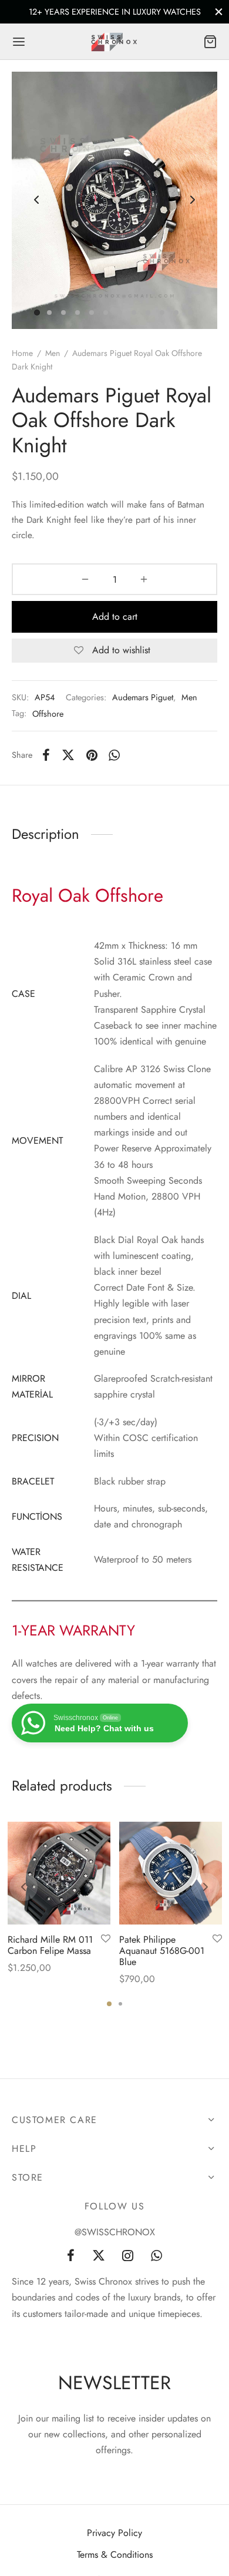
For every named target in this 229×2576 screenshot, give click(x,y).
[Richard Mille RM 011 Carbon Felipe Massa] (59, 1873)
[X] (68, 755)
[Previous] (23, 1887)
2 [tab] (120, 2004)
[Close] (219, 11)
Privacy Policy (114, 2533)
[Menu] (19, 42)
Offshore (48, 714)
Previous (36, 200)
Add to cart (115, 617)
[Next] (206, 1887)
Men (53, 353)
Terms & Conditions (115, 2555)
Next (193, 200)
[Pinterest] (92, 755)
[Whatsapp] (115, 755)
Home (22, 353)
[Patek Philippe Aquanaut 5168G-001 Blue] (171, 1873)
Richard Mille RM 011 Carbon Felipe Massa (50, 1945)
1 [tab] (109, 2004)
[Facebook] (46, 755)
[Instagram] (128, 2256)
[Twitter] (99, 2256)
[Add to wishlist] (106, 1939)
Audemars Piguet (143, 697)
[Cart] (210, 42)
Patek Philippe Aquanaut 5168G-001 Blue (162, 1951)
